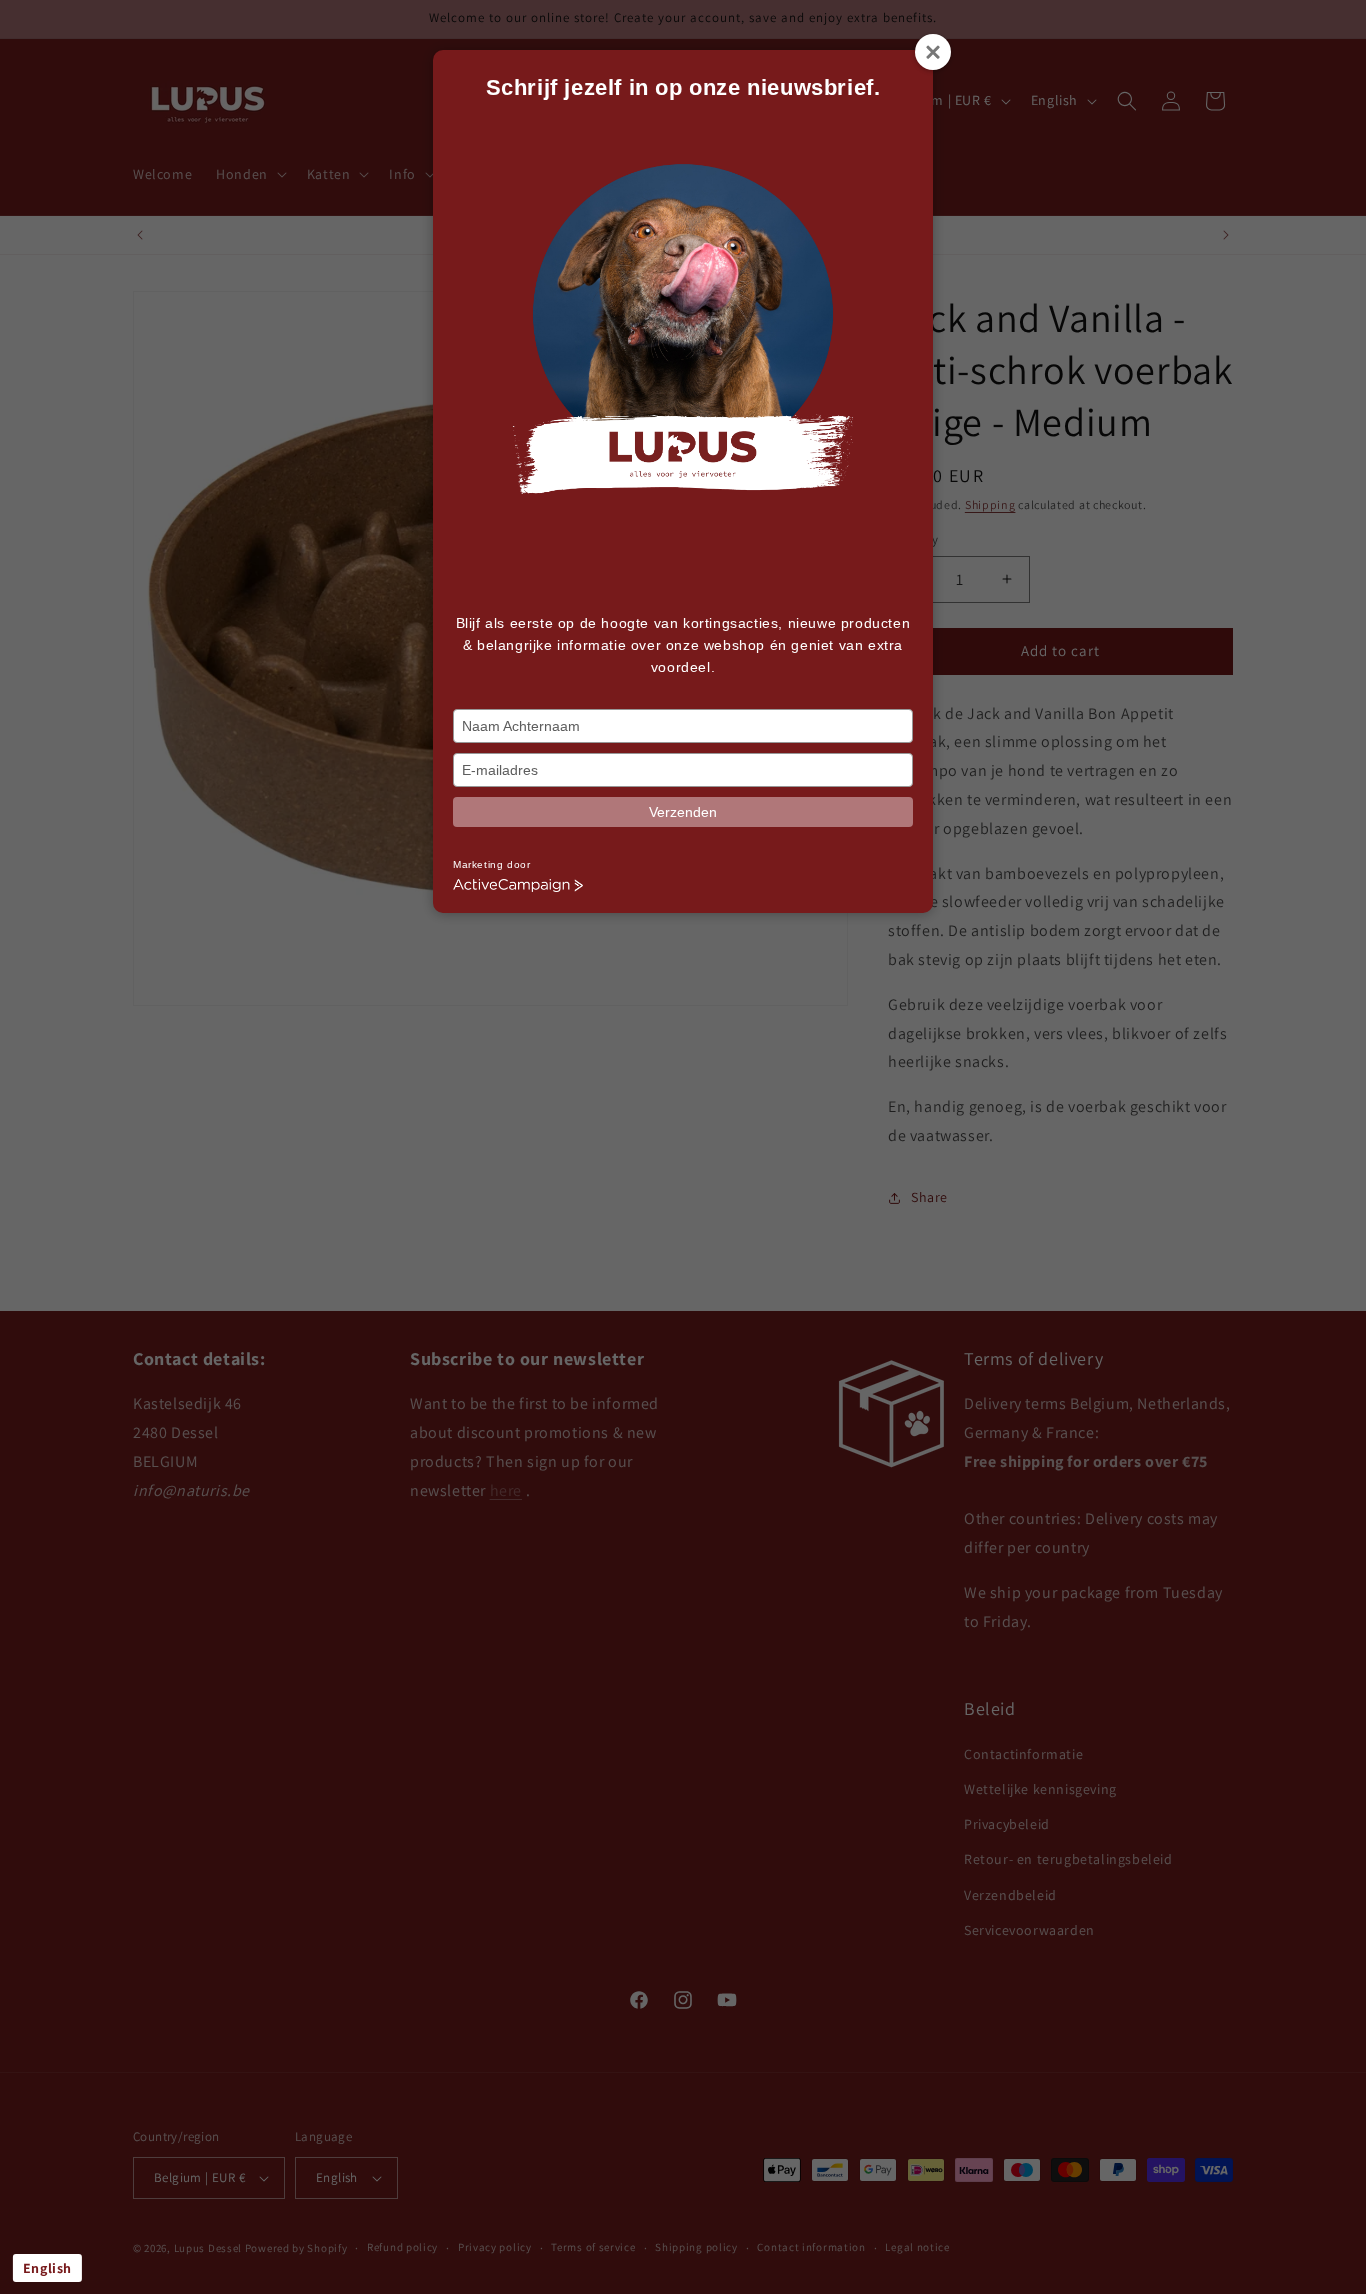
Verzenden (683, 812)
